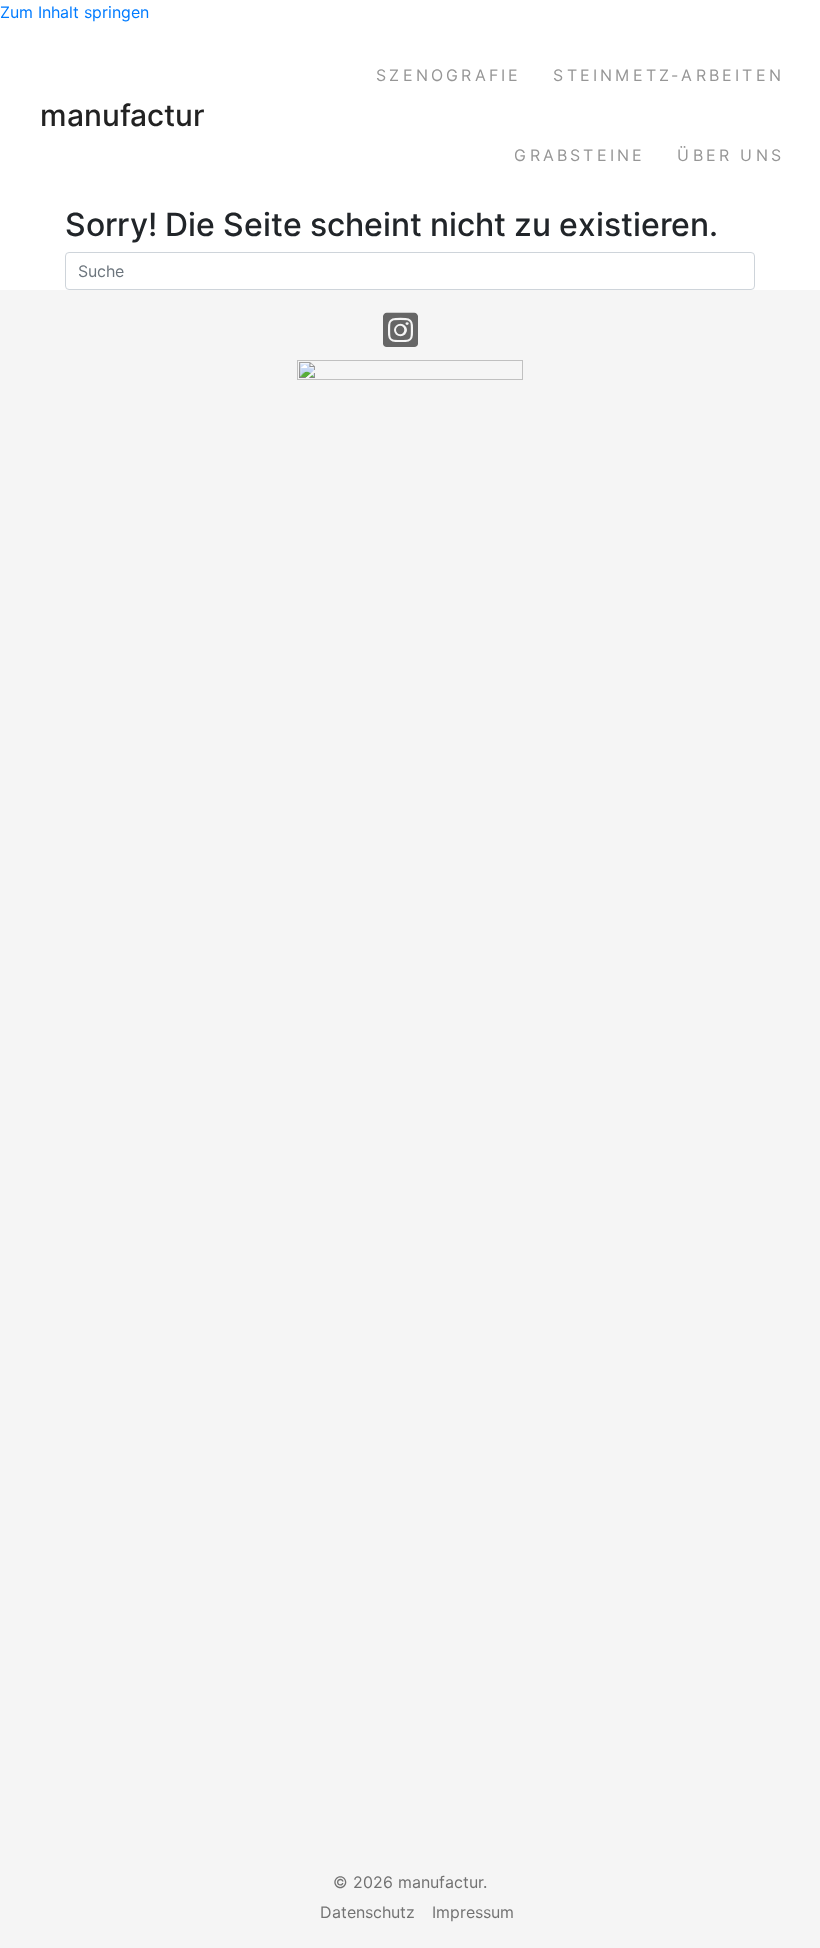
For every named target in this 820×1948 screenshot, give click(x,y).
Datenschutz (367, 1912)
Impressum (473, 1912)
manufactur (122, 115)
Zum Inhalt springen (74, 12)
